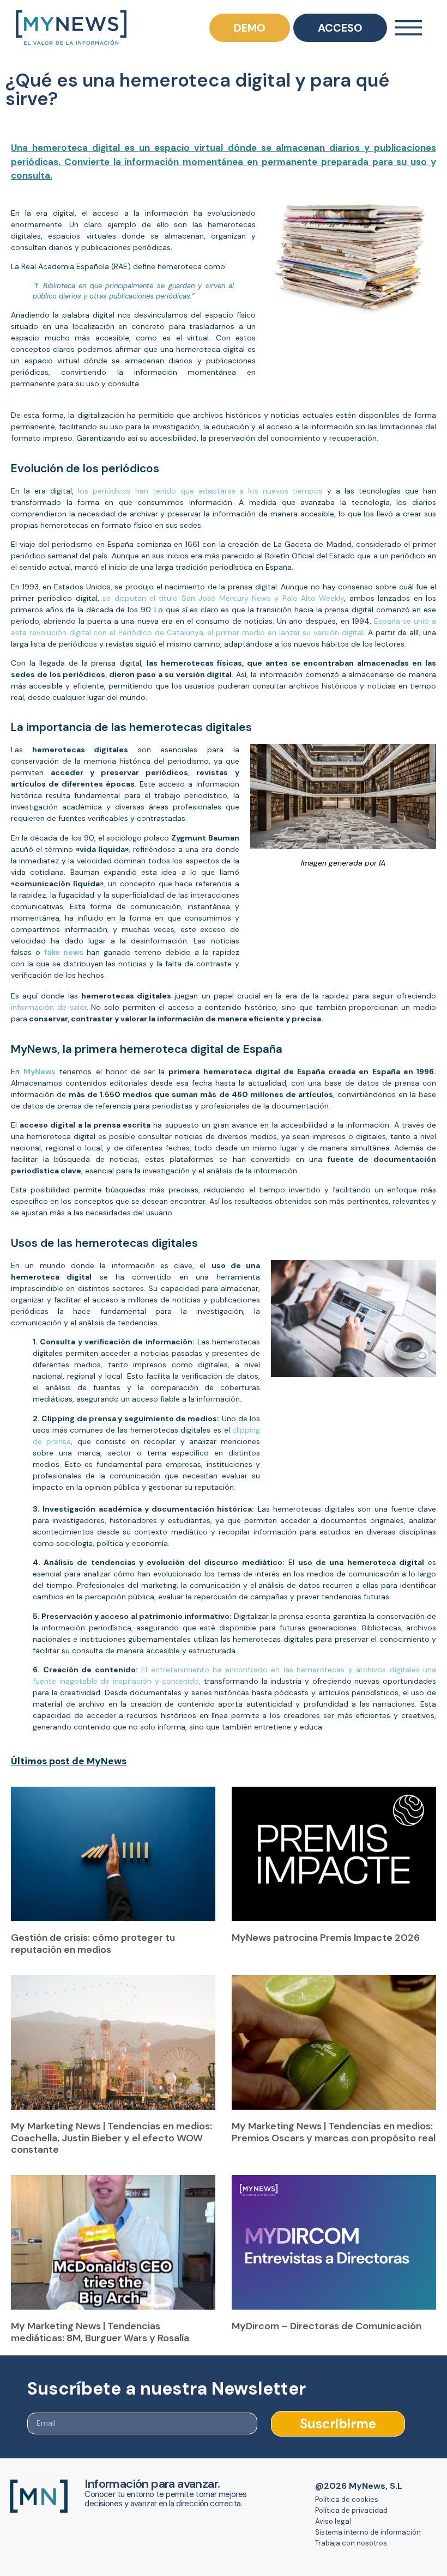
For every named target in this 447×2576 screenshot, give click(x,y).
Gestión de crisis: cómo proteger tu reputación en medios (93, 1936)
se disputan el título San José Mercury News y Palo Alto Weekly (223, 591)
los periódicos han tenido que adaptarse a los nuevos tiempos (198, 484)
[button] (224, 2572)
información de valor (49, 1000)
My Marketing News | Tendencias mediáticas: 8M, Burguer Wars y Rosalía (100, 2325)
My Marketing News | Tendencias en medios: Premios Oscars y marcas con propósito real (334, 2125)
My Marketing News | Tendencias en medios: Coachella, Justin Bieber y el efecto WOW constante (111, 2131)
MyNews (40, 1064)
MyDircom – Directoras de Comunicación (327, 2319)
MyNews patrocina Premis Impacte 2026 (326, 1931)
